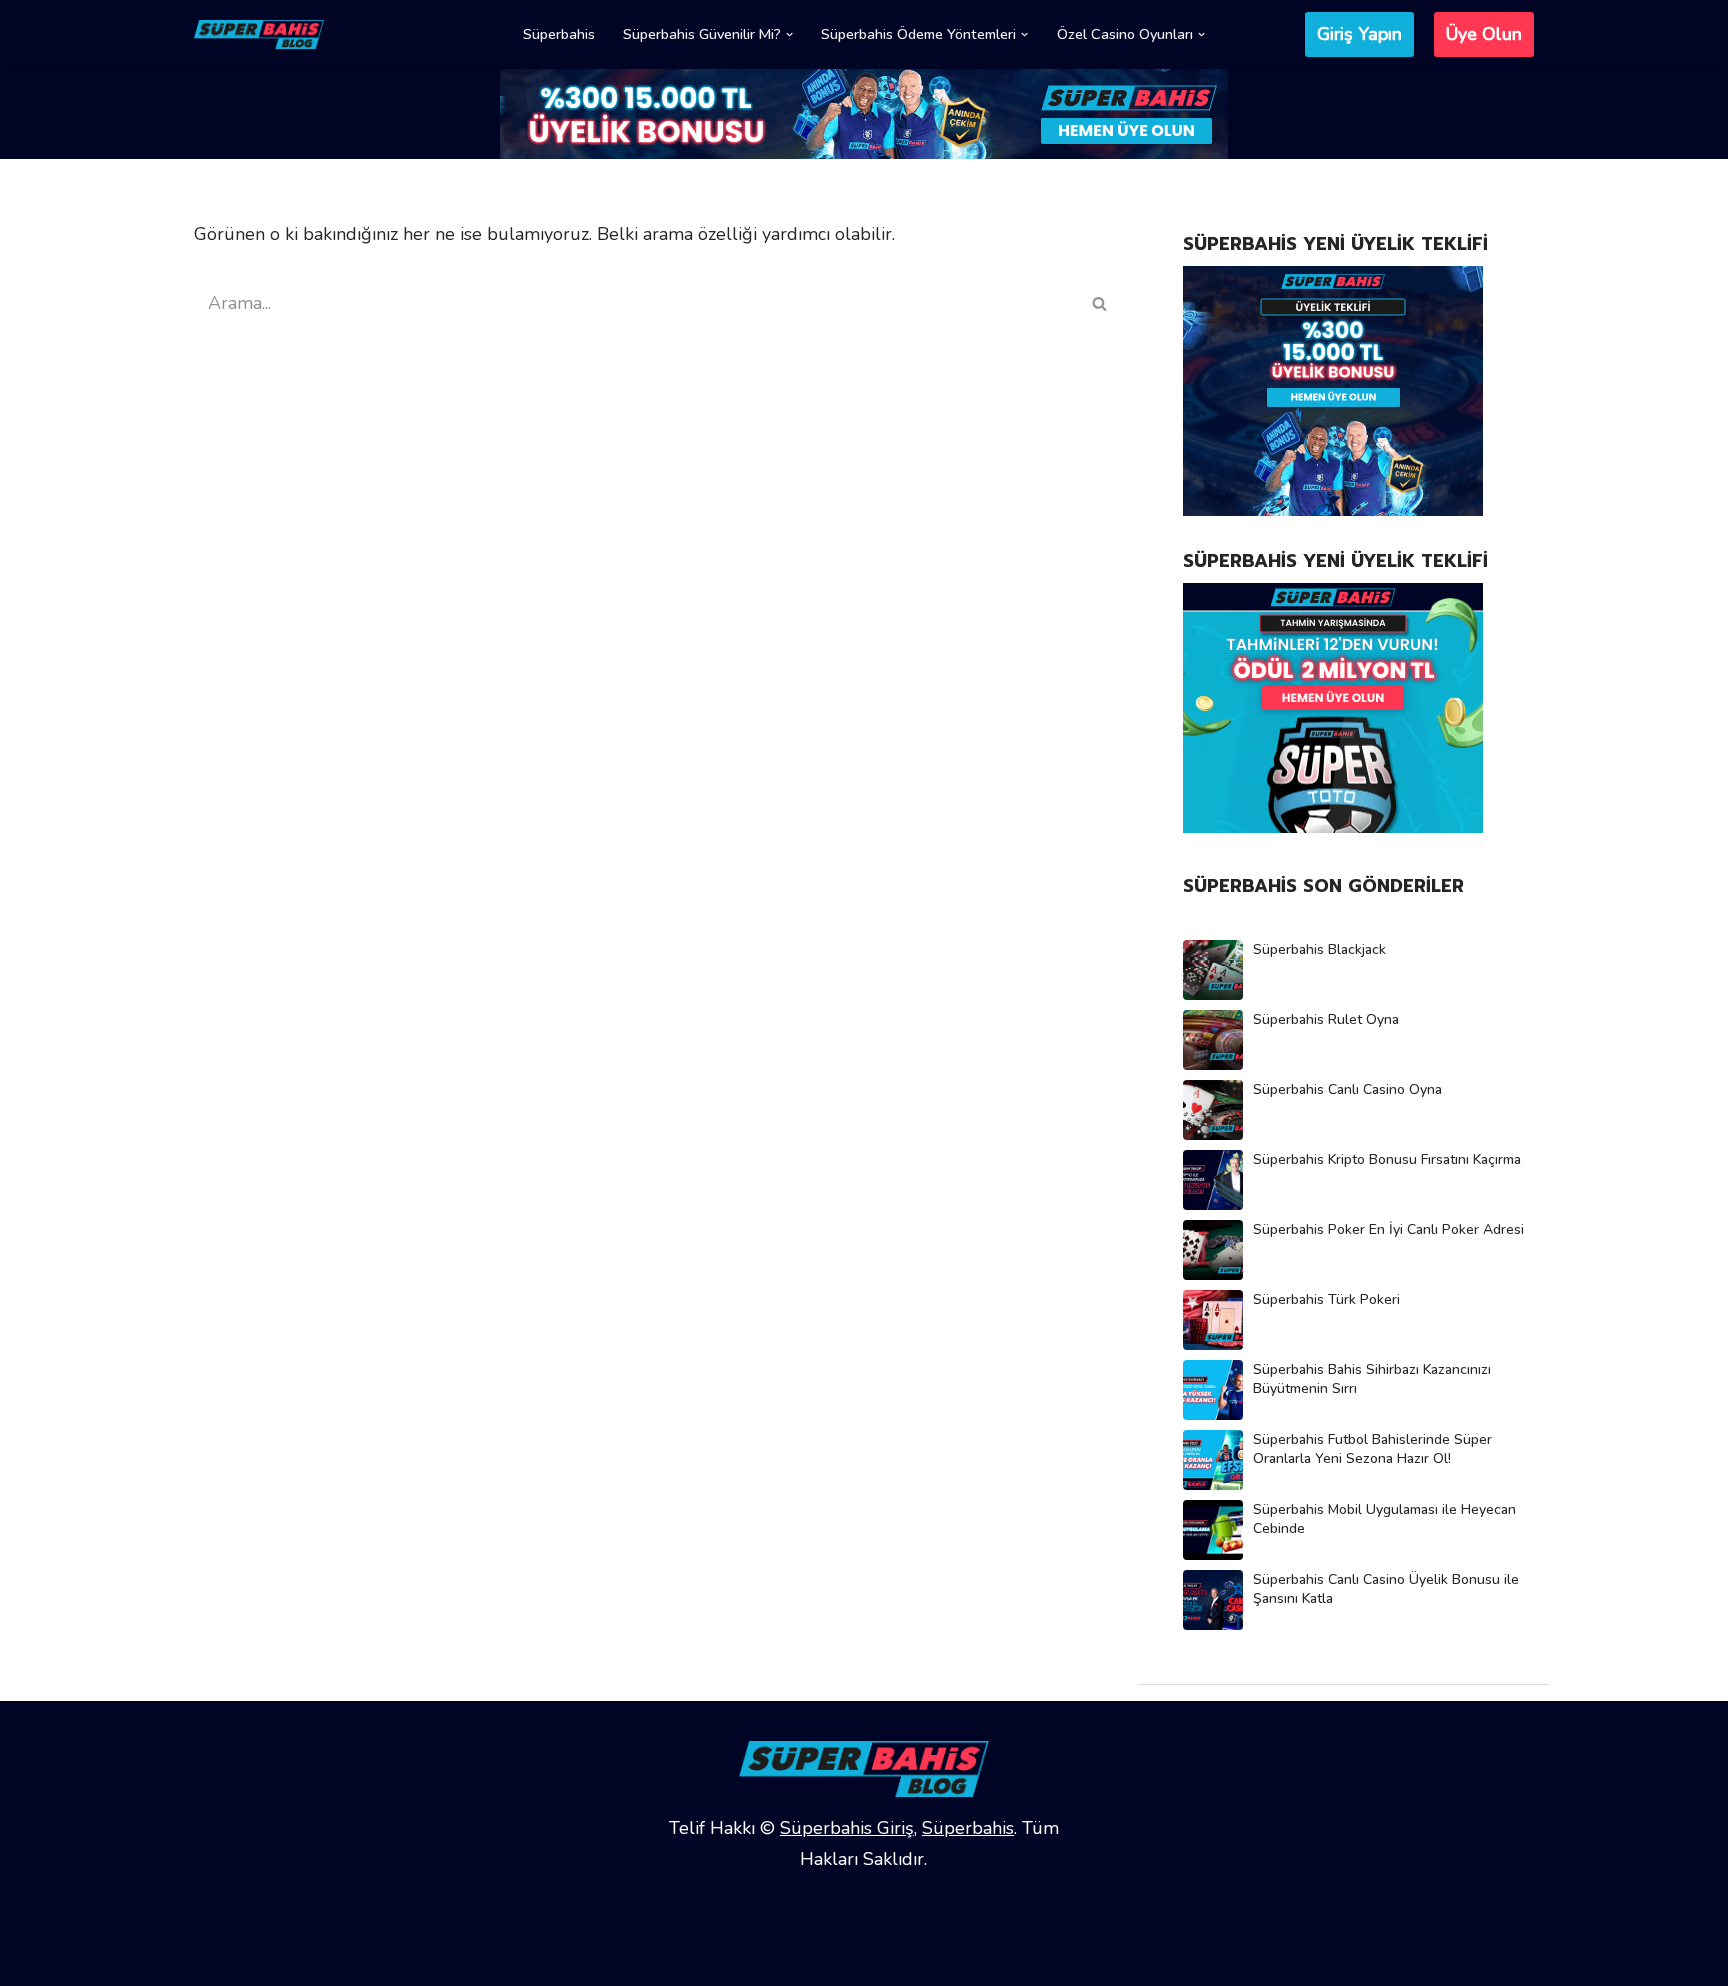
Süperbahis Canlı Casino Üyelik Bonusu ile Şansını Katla (1386, 1589)
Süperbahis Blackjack (1319, 949)
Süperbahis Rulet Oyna (1326, 1019)
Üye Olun (1484, 34)
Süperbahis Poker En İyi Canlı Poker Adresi (1388, 1229)
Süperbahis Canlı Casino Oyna (1347, 1089)
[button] (789, 34)
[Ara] (1100, 303)
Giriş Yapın (1359, 34)
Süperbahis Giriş (847, 1828)
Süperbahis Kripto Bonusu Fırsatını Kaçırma (1387, 1159)
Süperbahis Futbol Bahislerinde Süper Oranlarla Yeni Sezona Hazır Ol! (1372, 1449)
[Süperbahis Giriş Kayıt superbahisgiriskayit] (259, 34)
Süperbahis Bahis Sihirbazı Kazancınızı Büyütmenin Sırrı (1372, 1379)
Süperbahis (559, 34)
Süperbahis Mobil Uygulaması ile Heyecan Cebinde (1384, 1519)
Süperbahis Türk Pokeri (1326, 1299)
